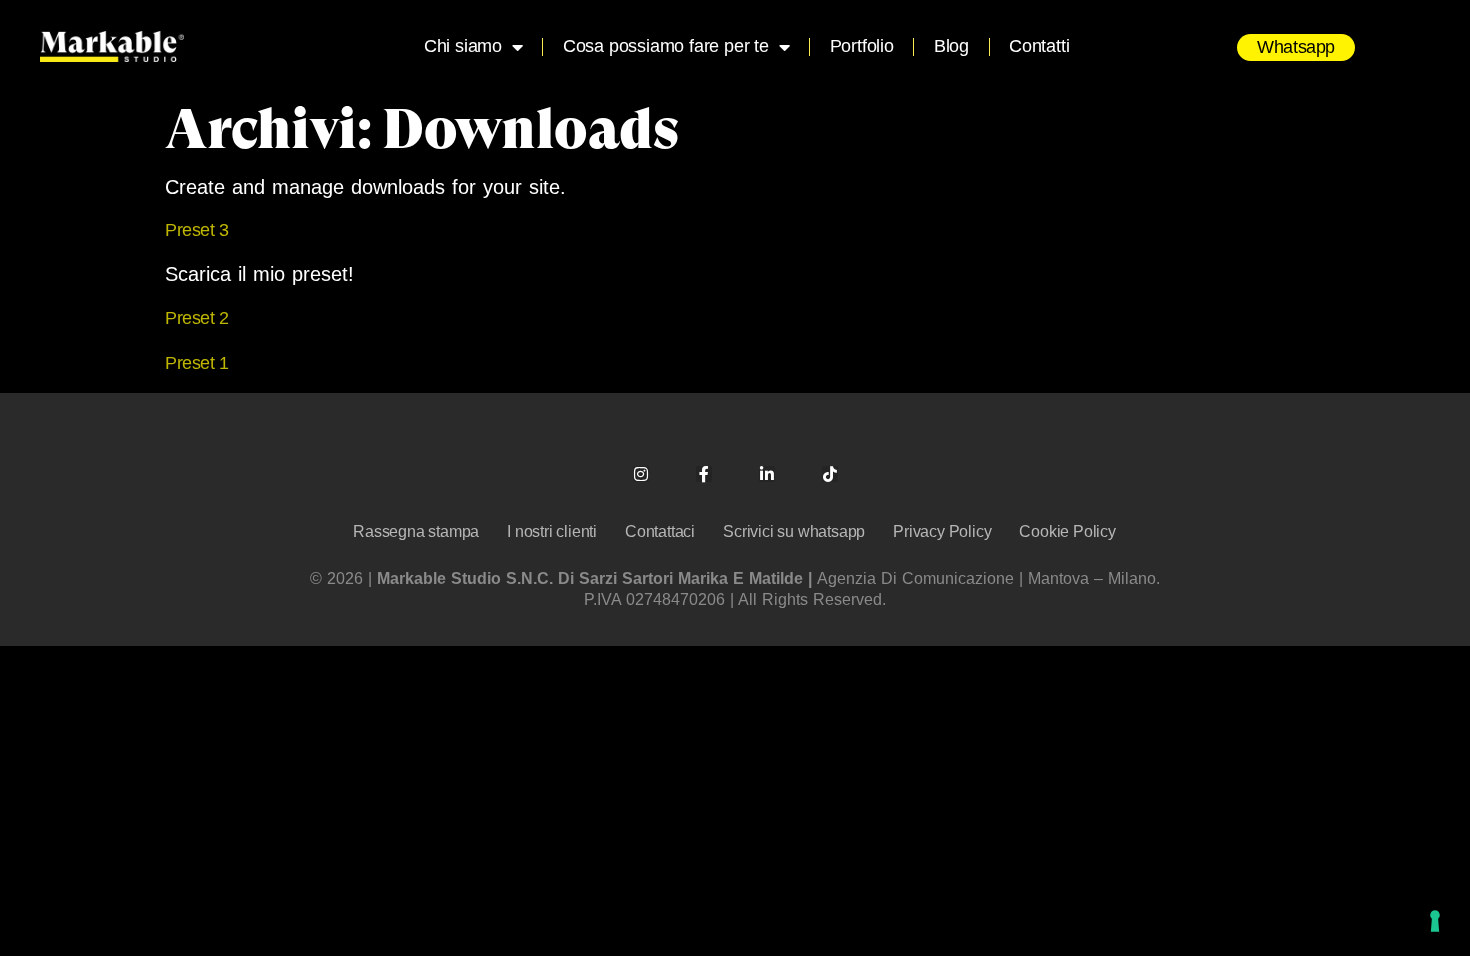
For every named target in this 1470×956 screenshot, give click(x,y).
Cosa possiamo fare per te (666, 46)
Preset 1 (197, 363)
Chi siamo (463, 46)
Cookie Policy (1067, 531)
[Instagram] (641, 474)
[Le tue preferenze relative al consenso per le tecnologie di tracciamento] (1435, 921)
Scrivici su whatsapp (794, 531)
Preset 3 (197, 230)
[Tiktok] (830, 474)
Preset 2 (197, 318)
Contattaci (660, 531)
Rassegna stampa (416, 531)
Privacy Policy (942, 531)
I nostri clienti (552, 531)
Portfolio (862, 46)
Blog (951, 46)
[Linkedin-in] (767, 474)
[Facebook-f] (704, 474)
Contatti (1039, 46)
